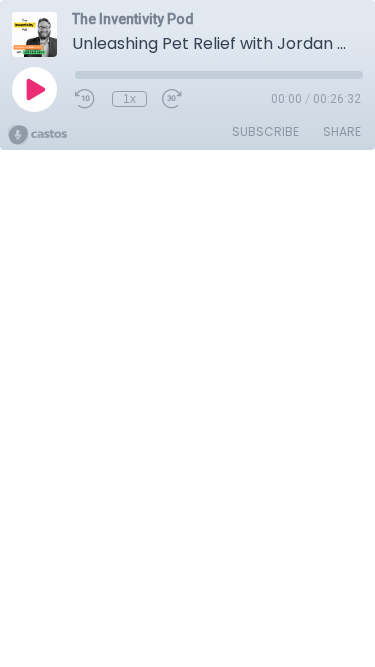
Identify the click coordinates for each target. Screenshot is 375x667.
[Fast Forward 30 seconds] (173, 99)
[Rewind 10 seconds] (86, 99)
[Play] (34, 89)
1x (129, 99)
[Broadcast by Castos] (37, 135)
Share (342, 131)
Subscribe (265, 131)
